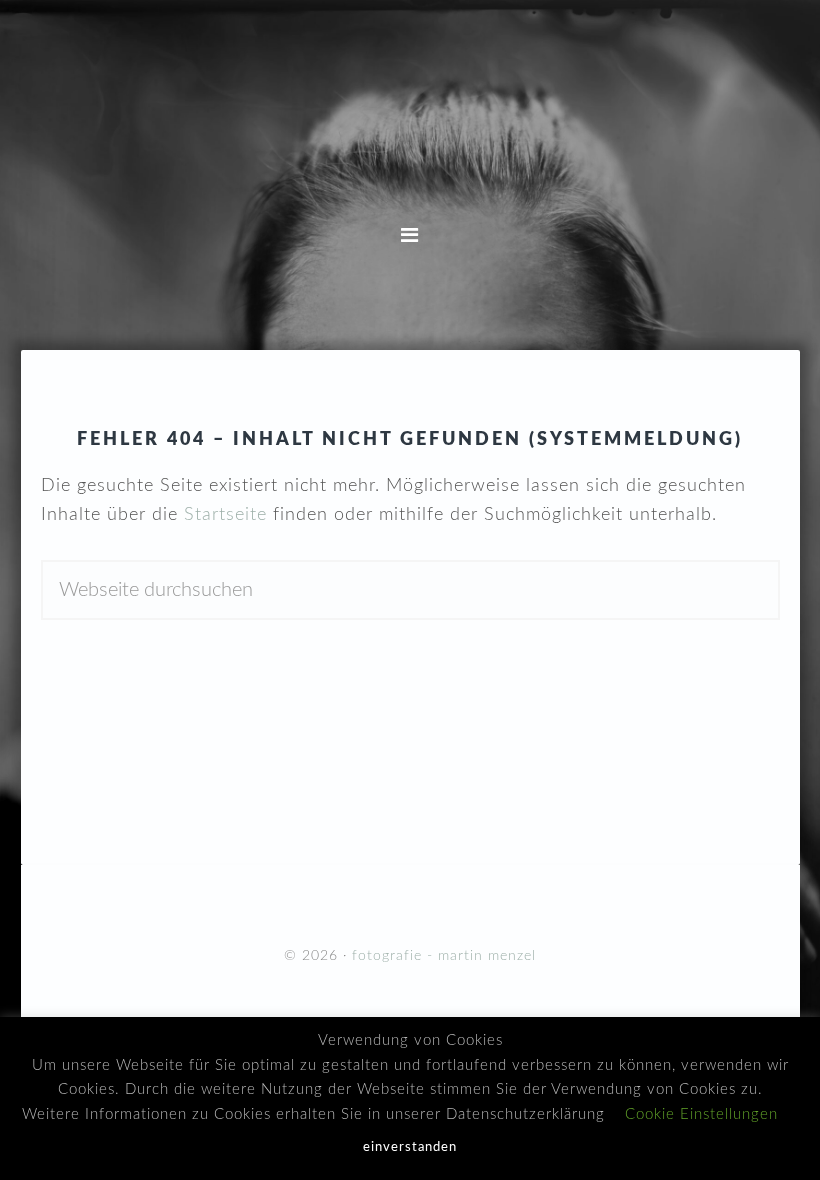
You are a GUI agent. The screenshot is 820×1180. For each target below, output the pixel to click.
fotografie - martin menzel (410, 135)
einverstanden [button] (410, 1147)
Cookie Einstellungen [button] (701, 1114)
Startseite (225, 515)
